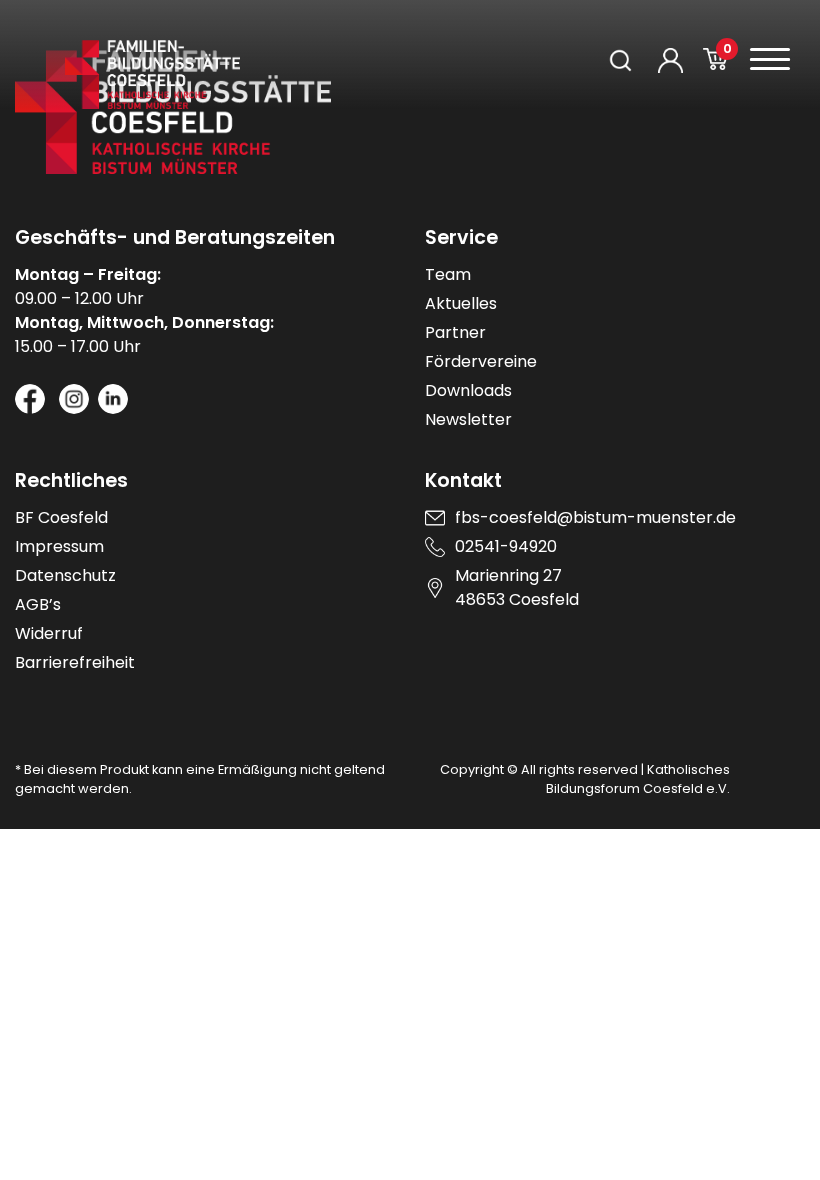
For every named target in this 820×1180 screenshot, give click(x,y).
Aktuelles (461, 303)
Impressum (59, 546)
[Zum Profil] (670, 60)
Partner (455, 332)
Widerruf (49, 633)
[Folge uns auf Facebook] (30, 399)
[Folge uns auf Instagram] (74, 399)
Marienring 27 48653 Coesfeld (517, 587)
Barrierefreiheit (75, 662)
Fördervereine (481, 361)
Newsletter (468, 419)
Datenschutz (65, 575)
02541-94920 (506, 546)
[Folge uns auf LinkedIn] (113, 399)
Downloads (468, 390)
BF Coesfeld (61, 517)
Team (448, 274)
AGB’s (38, 604)
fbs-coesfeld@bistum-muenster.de (595, 517)
